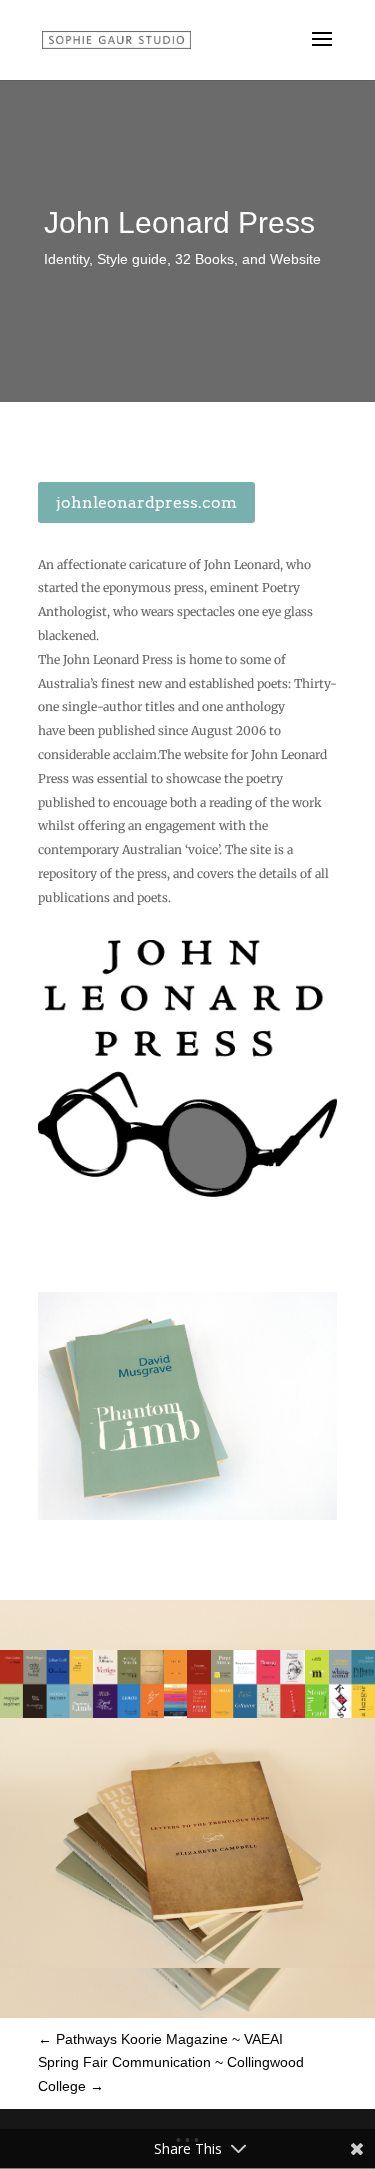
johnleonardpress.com (146, 502)
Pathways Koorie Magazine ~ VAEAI (160, 2039)
